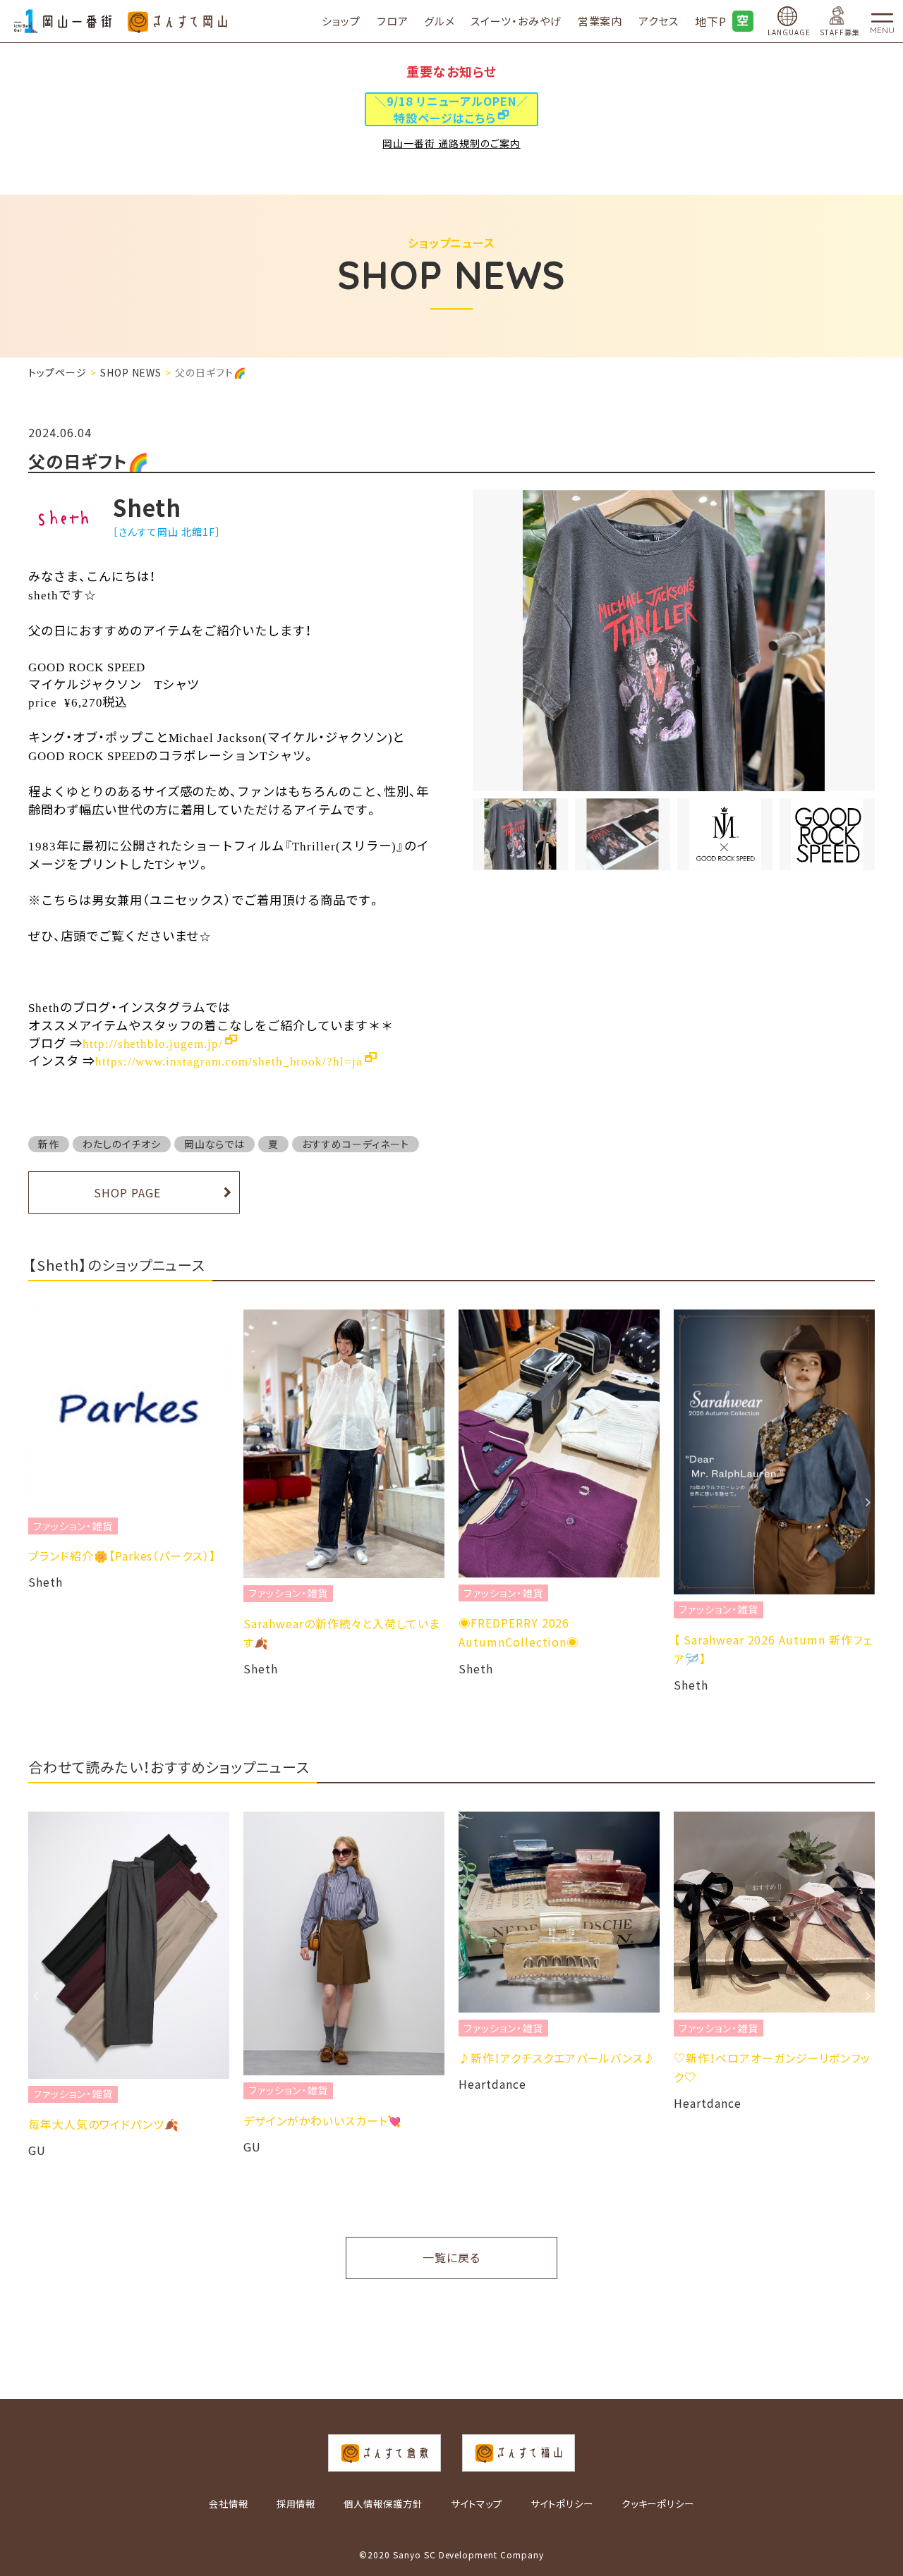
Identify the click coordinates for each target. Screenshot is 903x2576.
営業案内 (600, 21)
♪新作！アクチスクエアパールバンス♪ (557, 2058)
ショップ (341, 21)
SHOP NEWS (131, 372)
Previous (35, 1502)
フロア (393, 21)
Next (868, 1502)
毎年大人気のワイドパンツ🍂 (103, 2124)
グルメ (440, 21)
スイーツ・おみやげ (516, 21)
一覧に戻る (451, 2257)
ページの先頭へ (886, 2516)
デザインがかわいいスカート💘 (323, 2120)
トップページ (57, 372)
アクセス (659, 21)
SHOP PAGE (127, 1192)
